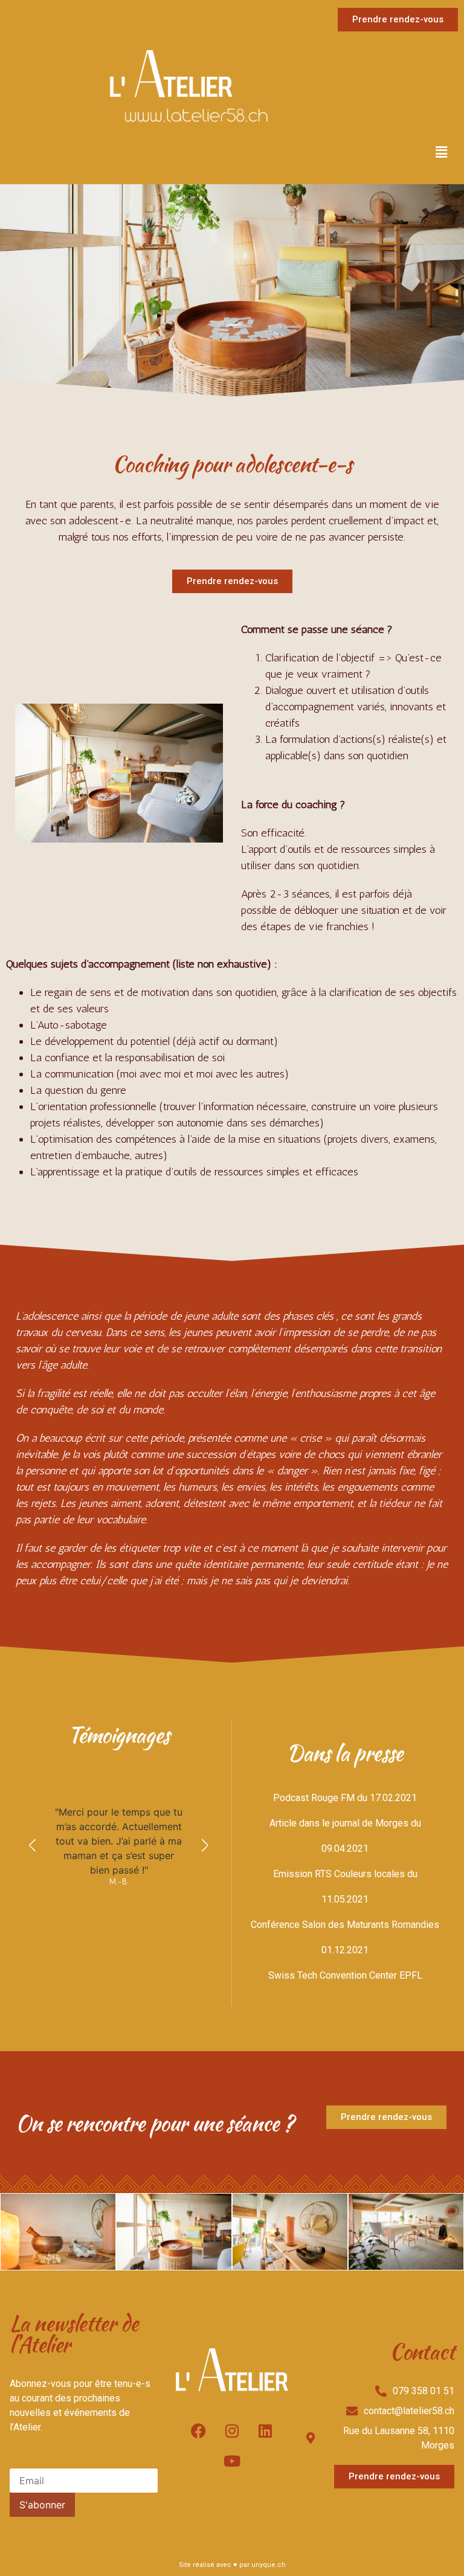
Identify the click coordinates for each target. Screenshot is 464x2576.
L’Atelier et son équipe (95, 437)
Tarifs (54, 328)
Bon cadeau (68, 354)
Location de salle (82, 462)
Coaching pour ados (89, 250)
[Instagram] (232, 2430)
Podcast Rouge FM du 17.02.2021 (345, 1798)
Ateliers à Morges (83, 383)
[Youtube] (232, 2461)
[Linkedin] (265, 2430)
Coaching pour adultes (95, 224)
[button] (442, 152)
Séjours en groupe (85, 408)
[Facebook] (199, 2430)
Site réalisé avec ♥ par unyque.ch (232, 2565)
